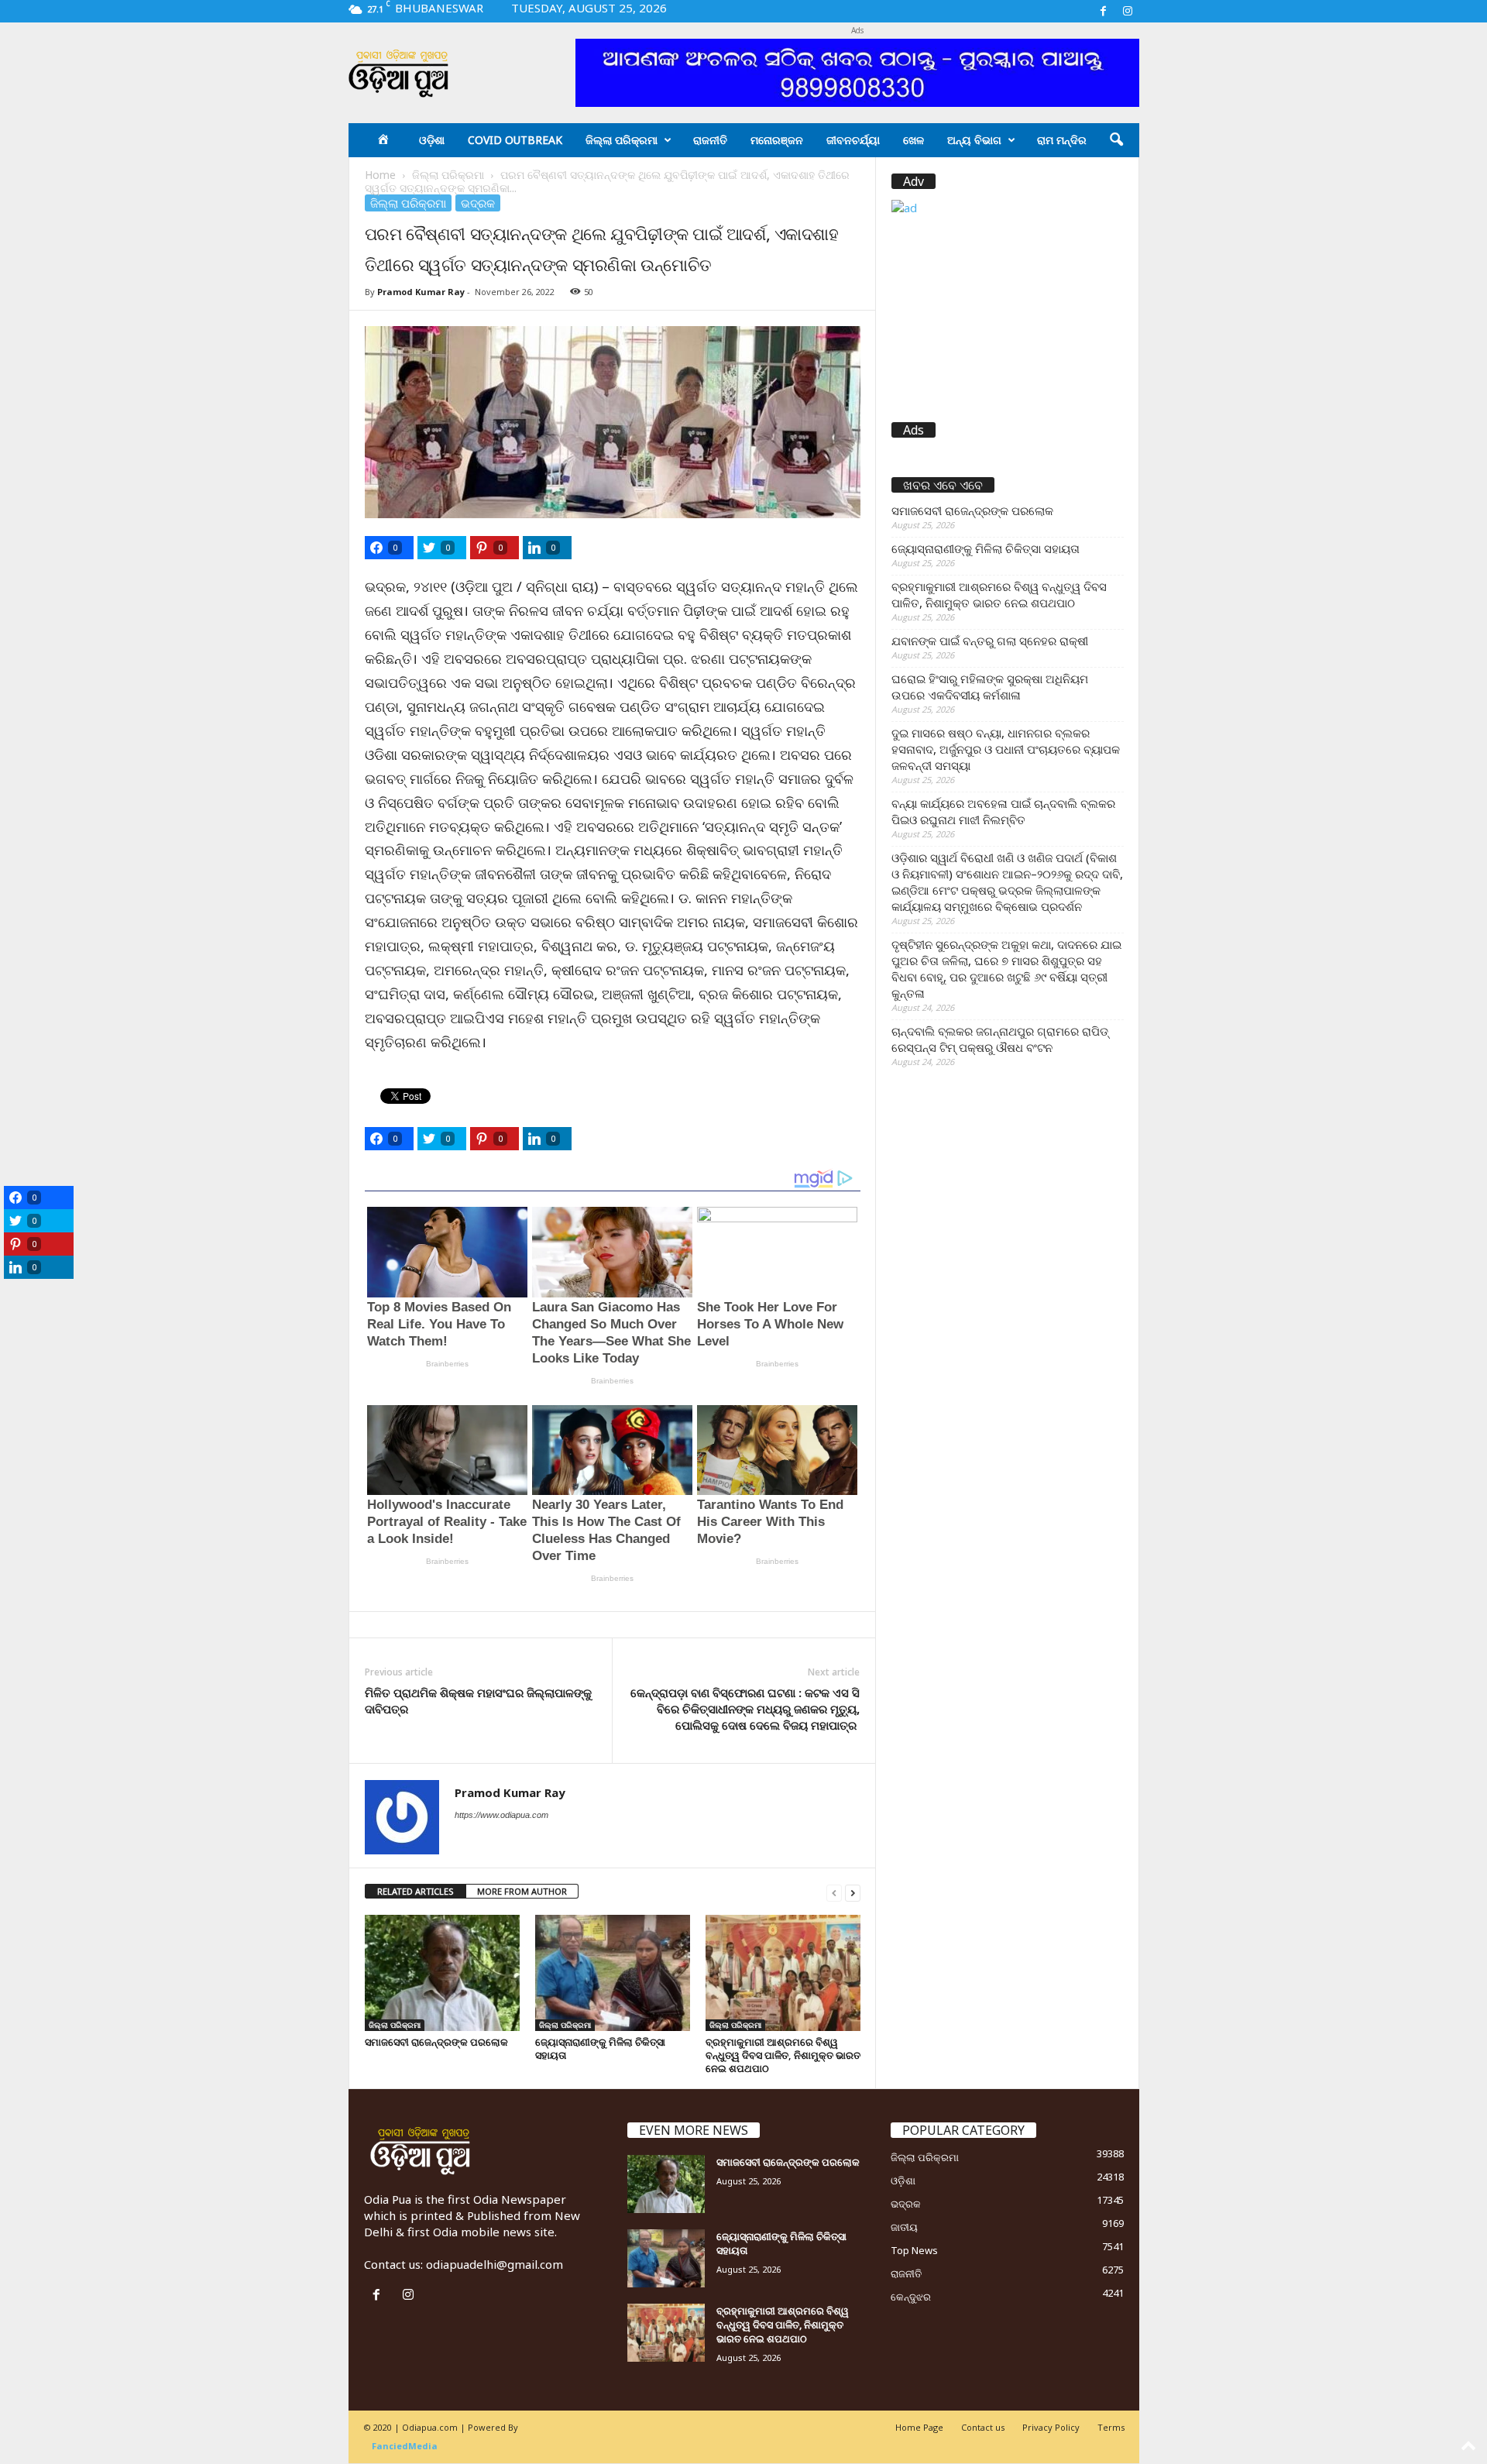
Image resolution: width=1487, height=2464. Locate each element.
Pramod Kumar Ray (421, 292)
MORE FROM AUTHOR (522, 1891)
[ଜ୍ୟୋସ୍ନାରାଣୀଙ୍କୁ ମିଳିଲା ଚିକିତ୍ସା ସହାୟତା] (613, 1973)
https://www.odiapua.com (501, 1815)
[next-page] (853, 1892)
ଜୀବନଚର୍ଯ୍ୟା (853, 140)
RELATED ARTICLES (416, 1891)
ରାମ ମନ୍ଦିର (1062, 140)
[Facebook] (1104, 11)
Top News (914, 2250)
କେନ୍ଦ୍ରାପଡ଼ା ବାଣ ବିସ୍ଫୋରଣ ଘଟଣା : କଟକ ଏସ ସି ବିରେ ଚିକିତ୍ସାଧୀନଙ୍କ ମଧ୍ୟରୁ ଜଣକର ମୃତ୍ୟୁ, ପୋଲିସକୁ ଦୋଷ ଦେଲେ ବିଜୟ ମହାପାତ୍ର (745, 1709)
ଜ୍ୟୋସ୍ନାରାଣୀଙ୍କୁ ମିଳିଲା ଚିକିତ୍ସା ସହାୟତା (600, 2048)
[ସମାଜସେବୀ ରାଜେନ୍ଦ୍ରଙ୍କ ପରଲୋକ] (442, 1973)
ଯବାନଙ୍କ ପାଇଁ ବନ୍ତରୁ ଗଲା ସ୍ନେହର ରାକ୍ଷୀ (990, 641)
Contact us (983, 2427)
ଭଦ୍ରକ (478, 203)
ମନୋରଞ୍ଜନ (777, 140)
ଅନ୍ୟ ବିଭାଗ (974, 140)
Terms (1111, 2427)
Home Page (919, 2427)
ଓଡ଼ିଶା (432, 140)
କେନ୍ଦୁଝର (911, 2297)
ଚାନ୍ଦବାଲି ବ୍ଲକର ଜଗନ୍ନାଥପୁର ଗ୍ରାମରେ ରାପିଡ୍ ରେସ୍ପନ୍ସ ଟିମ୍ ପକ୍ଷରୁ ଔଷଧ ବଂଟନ (1000, 1039)
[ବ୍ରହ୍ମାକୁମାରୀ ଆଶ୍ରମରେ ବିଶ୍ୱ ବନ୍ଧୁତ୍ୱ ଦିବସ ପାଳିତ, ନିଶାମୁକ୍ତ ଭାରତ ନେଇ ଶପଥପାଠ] (783, 1973)
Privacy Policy (1051, 2427)
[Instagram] (1128, 11)
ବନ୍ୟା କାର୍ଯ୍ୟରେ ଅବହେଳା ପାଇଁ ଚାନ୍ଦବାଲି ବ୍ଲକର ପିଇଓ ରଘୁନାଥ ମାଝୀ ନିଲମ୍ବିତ (1003, 811)
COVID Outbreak (515, 140)
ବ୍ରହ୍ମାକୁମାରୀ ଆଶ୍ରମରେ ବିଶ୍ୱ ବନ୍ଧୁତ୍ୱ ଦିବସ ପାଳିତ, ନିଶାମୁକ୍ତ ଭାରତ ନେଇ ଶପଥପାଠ (783, 2055)
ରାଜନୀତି (710, 140)
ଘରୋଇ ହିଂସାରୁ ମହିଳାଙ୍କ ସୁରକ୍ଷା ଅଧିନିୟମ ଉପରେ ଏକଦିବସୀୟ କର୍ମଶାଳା (990, 687)
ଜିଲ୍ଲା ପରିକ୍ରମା (622, 140)
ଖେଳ (913, 140)
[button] (1116, 140)
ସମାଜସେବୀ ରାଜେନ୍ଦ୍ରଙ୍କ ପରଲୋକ (436, 2042)
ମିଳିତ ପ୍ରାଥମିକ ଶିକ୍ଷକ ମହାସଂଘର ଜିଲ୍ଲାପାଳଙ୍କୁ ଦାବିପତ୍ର (478, 1701)
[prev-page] (834, 1892)
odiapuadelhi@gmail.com (495, 2264)
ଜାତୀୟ (904, 2227)
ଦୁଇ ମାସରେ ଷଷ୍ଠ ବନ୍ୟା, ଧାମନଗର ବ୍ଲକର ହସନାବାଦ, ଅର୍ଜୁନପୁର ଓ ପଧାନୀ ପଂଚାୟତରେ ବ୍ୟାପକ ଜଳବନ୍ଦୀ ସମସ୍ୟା (1006, 749)
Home (380, 175)
